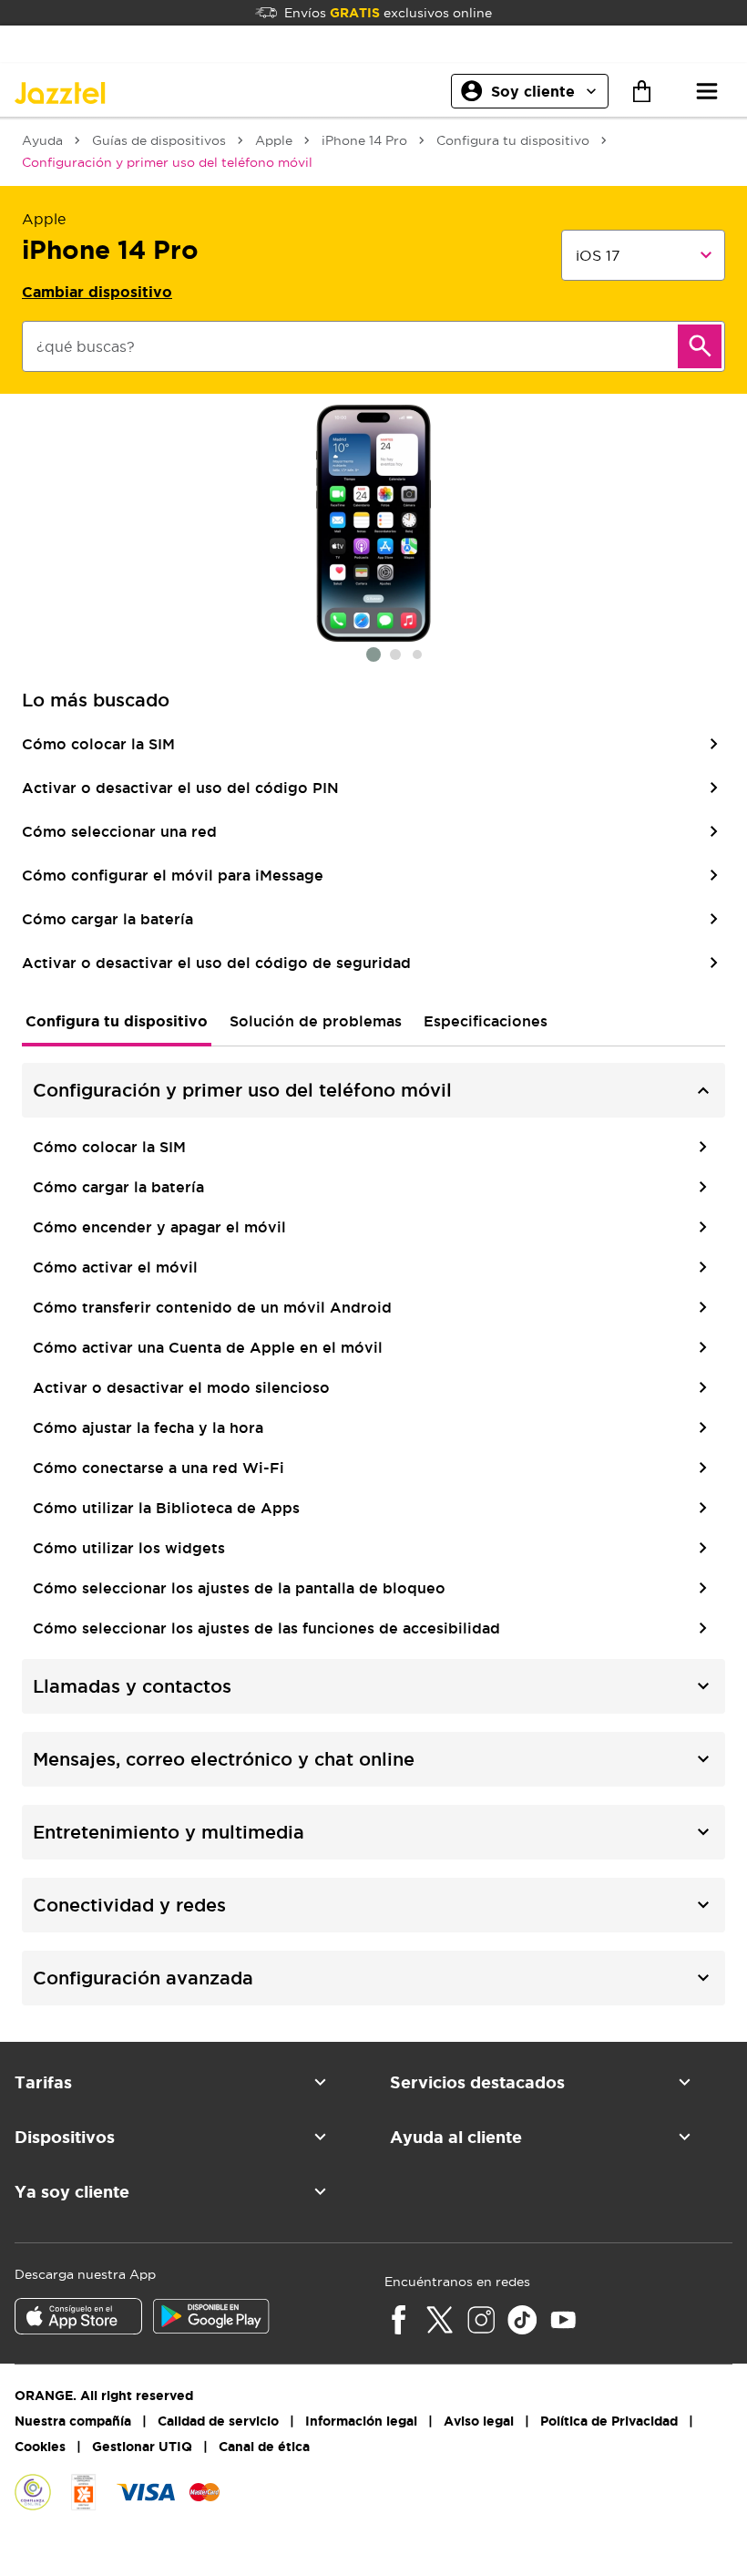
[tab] (117, 1021)
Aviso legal (479, 2421)
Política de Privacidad (609, 2421)
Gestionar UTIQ (142, 2447)
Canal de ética (264, 2447)
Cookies (40, 2447)
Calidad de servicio (218, 2421)
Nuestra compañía (73, 2421)
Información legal (361, 2421)
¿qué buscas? (86, 346)
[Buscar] (700, 346)
